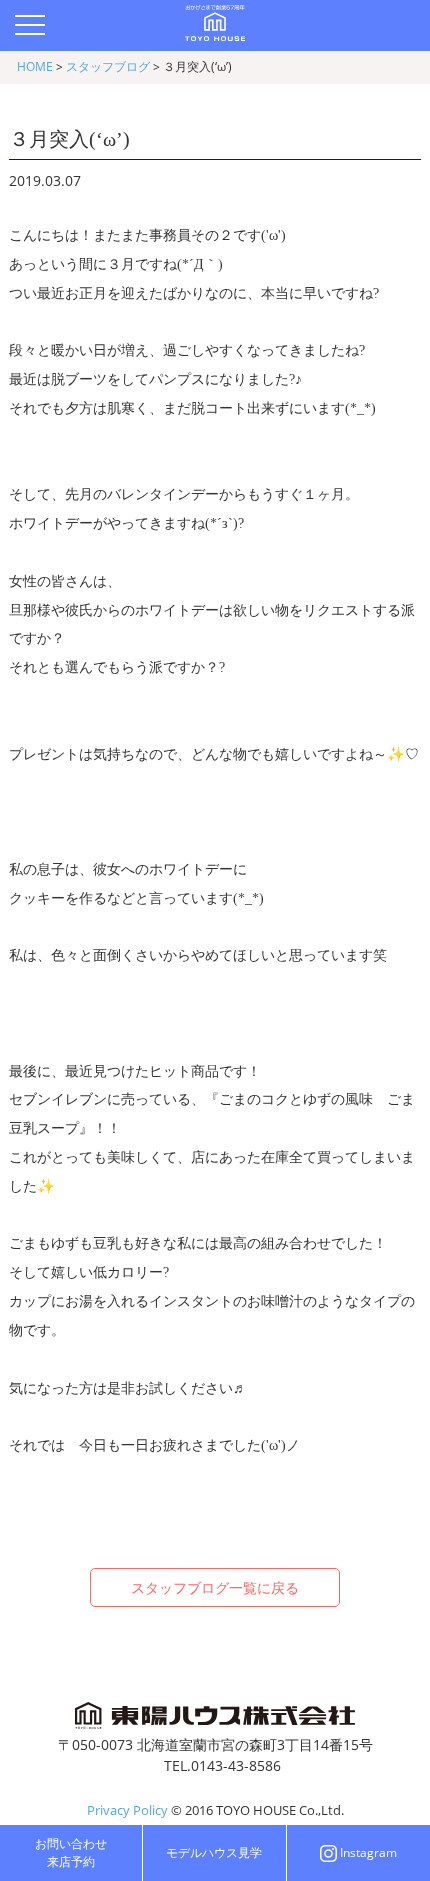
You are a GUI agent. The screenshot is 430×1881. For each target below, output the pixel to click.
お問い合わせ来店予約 (71, 1852)
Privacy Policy (127, 1810)
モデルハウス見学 (214, 1852)
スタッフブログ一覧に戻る (215, 1587)
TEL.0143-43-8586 (222, 1765)
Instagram (368, 1852)
